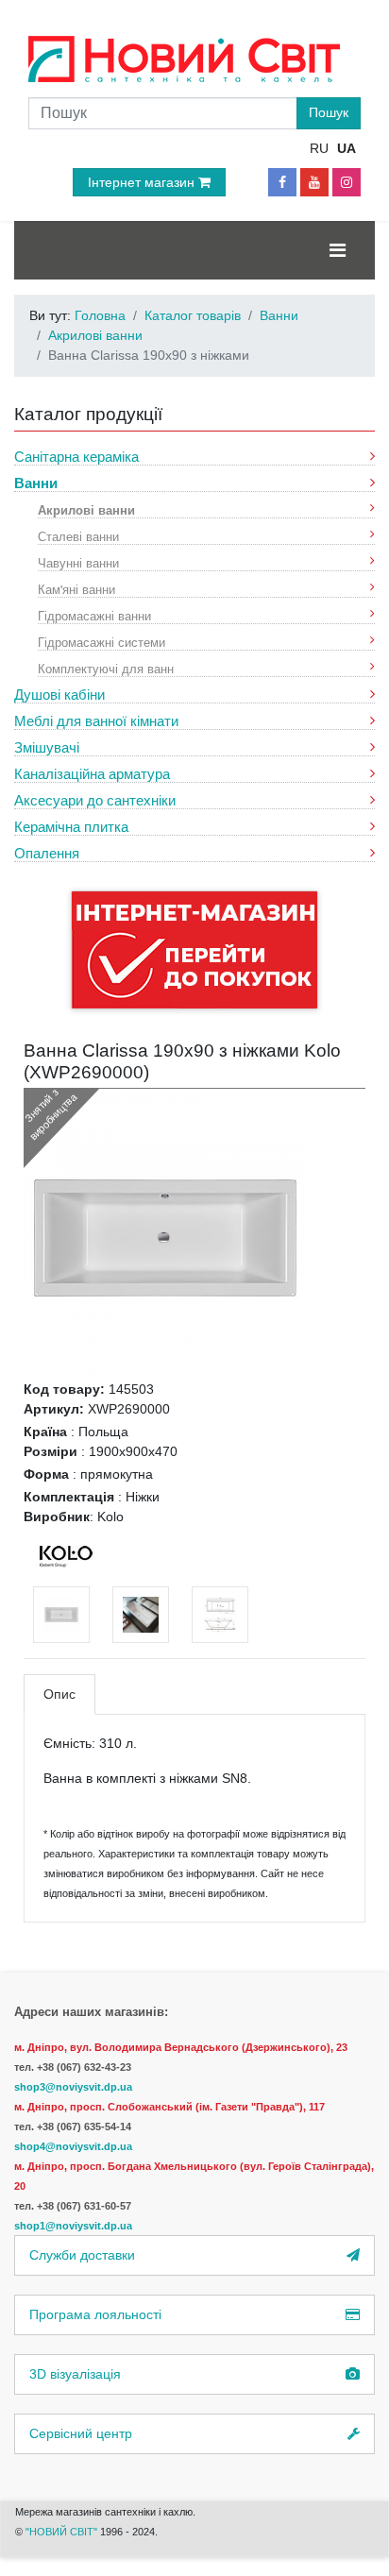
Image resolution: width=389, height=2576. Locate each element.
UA (347, 148)
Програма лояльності (95, 2314)
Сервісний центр (81, 2433)
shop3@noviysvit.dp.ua (73, 2087)
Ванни (36, 483)
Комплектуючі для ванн (106, 668)
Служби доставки (82, 2255)
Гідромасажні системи (101, 642)
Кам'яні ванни (76, 589)
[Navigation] (338, 250)
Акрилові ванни (86, 509)
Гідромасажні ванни (94, 615)
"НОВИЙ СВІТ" (63, 2532)
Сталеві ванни (78, 536)
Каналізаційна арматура (92, 774)
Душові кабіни (59, 695)
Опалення (47, 853)
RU (319, 148)
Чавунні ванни (78, 562)
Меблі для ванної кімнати (96, 721)
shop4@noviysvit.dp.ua (73, 2146)
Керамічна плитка (71, 827)
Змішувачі (47, 747)
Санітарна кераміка (76, 457)
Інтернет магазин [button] (143, 182)
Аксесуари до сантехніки (95, 800)
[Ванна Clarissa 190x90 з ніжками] (165, 1237)
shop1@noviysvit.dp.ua (73, 2226)
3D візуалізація (75, 2374)
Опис (59, 1694)
